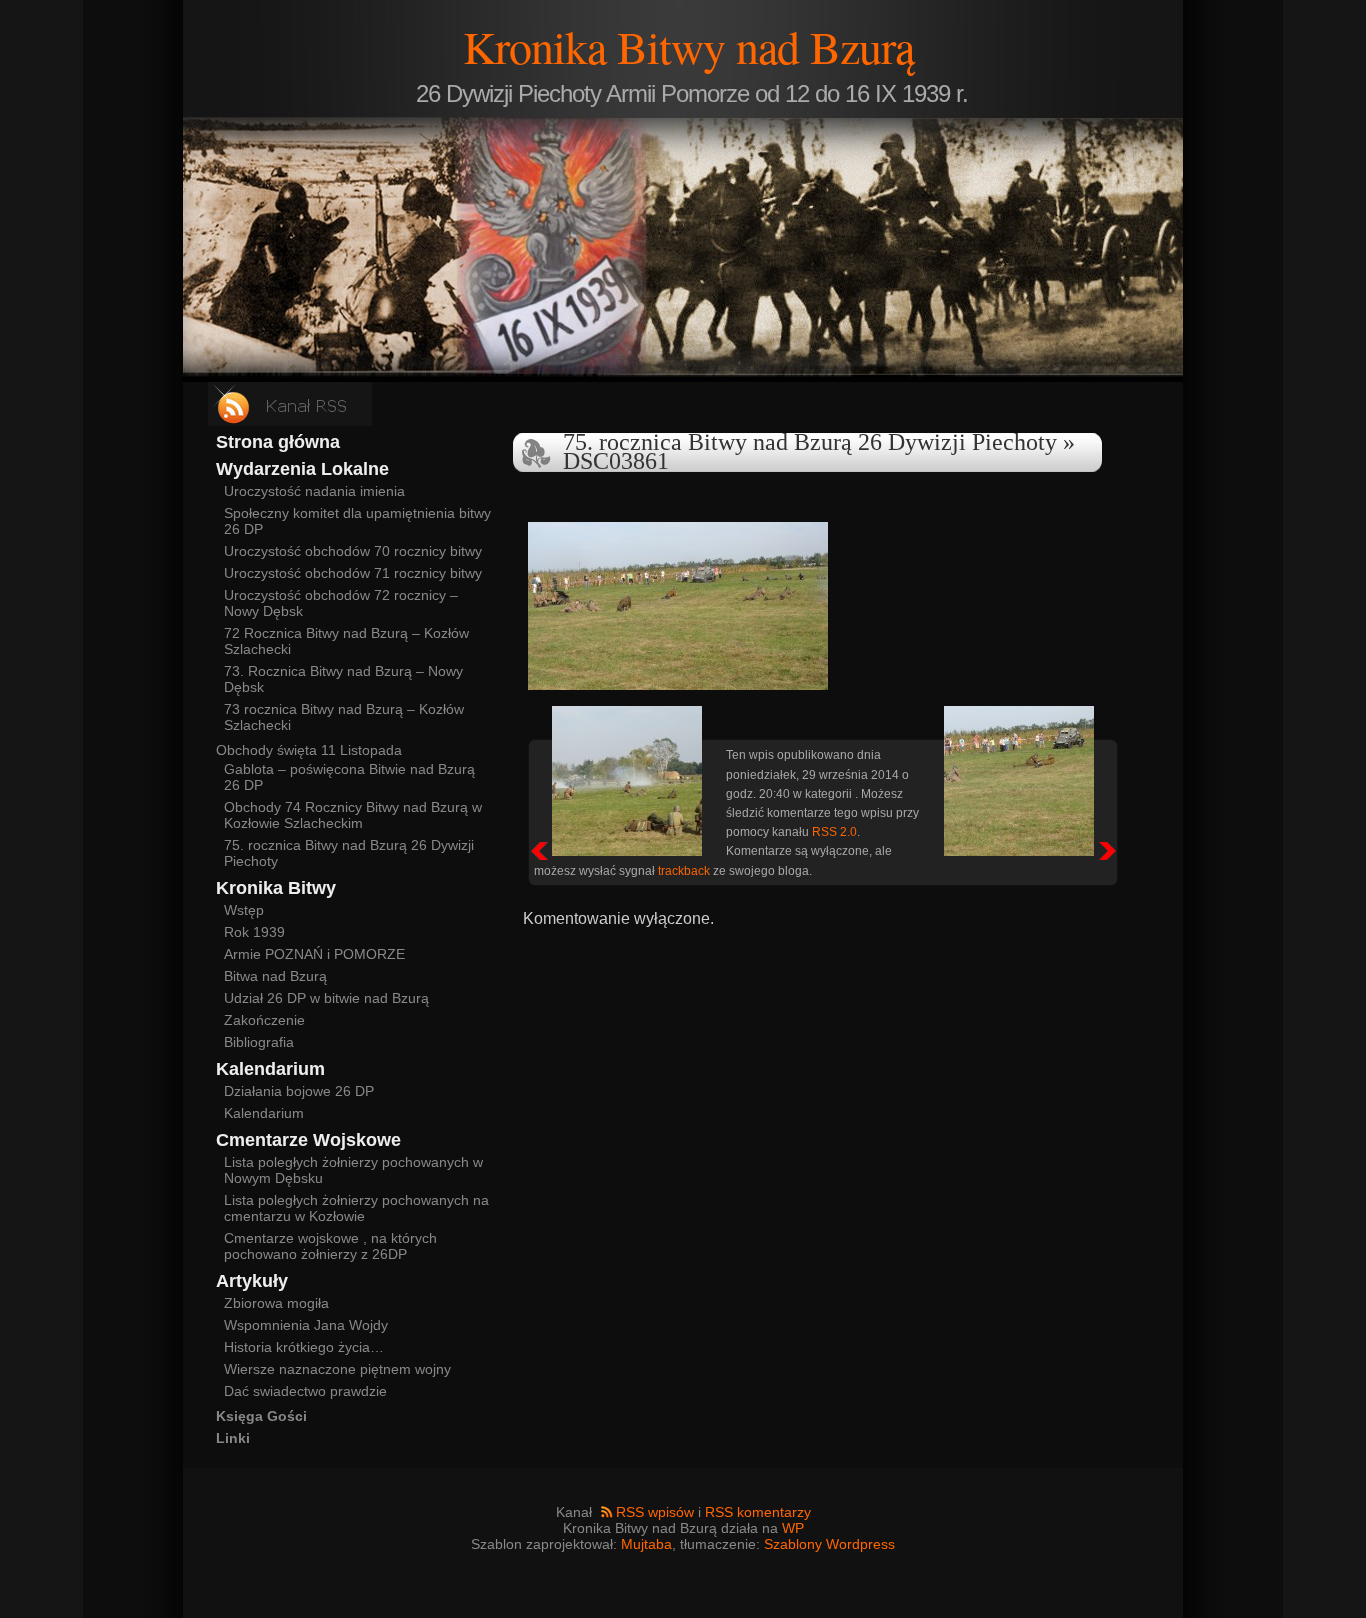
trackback (684, 870)
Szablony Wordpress (829, 1544)
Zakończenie (264, 1020)
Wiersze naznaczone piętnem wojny (337, 1369)
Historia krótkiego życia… (304, 1347)
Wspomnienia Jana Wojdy (306, 1325)
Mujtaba (646, 1544)
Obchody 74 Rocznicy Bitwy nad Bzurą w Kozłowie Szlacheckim (353, 815)
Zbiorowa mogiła (276, 1303)
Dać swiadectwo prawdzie (305, 1391)
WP (793, 1528)
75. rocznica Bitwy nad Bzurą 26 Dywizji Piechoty (810, 442)
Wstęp (244, 910)
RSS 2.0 (834, 831)
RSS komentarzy (758, 1512)
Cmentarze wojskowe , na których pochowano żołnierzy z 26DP (330, 1246)
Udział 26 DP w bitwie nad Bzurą (326, 998)
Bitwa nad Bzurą (275, 976)
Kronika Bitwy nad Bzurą (688, 46)
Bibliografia (259, 1042)
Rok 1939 (254, 932)
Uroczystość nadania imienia (314, 491)
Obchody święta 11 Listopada (309, 750)
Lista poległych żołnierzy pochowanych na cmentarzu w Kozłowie (356, 1208)
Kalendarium (264, 1113)
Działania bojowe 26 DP (299, 1091)
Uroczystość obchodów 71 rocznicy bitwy (353, 573)
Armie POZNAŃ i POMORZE (314, 954)
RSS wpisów (655, 1512)
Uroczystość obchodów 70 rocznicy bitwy (353, 551)
